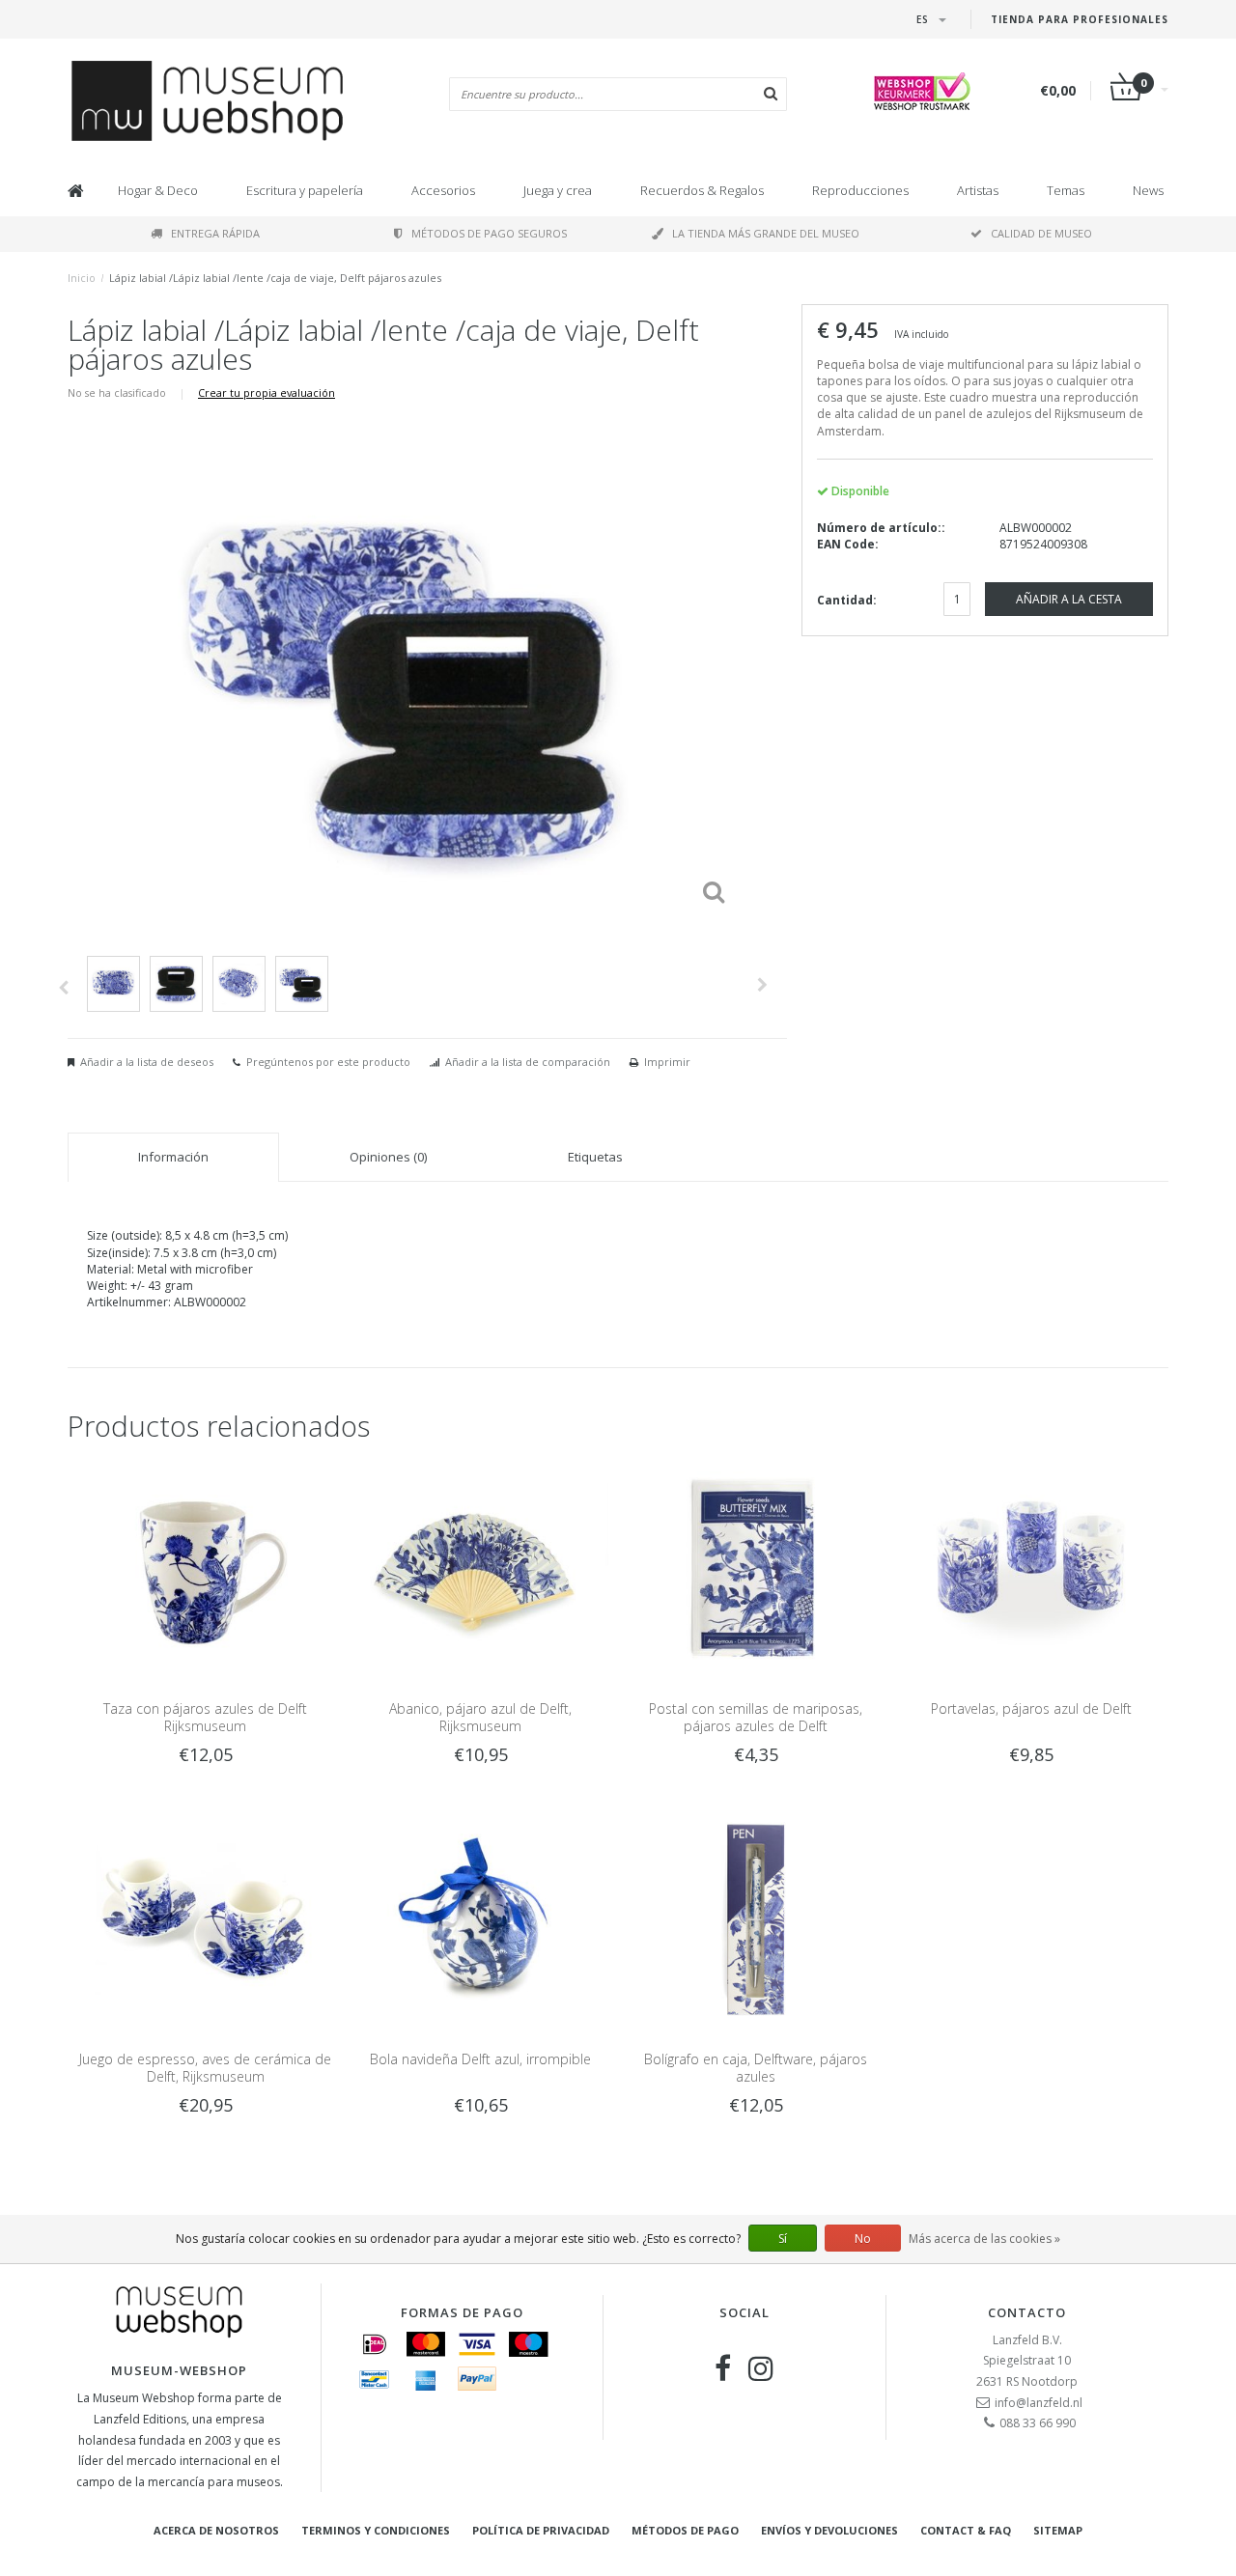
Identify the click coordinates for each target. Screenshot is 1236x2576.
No (863, 2239)
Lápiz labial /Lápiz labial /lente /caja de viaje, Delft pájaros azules (275, 278)
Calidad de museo (1041, 233)
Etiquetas (595, 1157)
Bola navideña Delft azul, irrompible (480, 2059)
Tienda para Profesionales (1080, 19)
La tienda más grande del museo (766, 233)
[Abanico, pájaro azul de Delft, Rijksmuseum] (480, 1568)
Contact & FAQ (966, 2530)
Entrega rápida (215, 233)
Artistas (978, 190)
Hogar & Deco (158, 190)
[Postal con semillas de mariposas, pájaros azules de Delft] (756, 1568)
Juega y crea (558, 190)
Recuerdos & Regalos (702, 190)
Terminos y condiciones (376, 2530)
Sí (783, 2239)
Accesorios (443, 190)
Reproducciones (860, 190)
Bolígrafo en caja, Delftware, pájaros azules (756, 2068)
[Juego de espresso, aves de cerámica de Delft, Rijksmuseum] (205, 1919)
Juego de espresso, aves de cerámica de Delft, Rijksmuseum (205, 2068)
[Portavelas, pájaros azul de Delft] (1031, 1568)
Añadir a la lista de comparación (528, 1062)
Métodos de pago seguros (489, 233)
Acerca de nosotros (216, 2530)
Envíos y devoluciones (829, 2530)
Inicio (82, 278)
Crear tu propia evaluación (267, 392)
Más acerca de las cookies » (984, 2239)
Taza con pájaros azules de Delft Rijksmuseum (205, 1717)
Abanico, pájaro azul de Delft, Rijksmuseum (480, 1717)
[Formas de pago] (375, 2344)
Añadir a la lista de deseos (147, 1062)
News (1148, 190)
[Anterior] (63, 988)
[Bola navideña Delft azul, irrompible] (480, 1919)
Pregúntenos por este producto (328, 1062)
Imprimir (667, 1062)
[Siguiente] (762, 985)
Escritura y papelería (305, 190)
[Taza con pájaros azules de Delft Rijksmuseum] (205, 1568)
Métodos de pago (685, 2530)
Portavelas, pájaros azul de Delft (1031, 1708)
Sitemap (1058, 2530)
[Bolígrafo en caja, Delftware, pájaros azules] (756, 1919)
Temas (1066, 190)
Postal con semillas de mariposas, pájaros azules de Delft (756, 1717)
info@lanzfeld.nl (1039, 2403)
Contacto (1027, 2312)
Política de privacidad (541, 2530)
